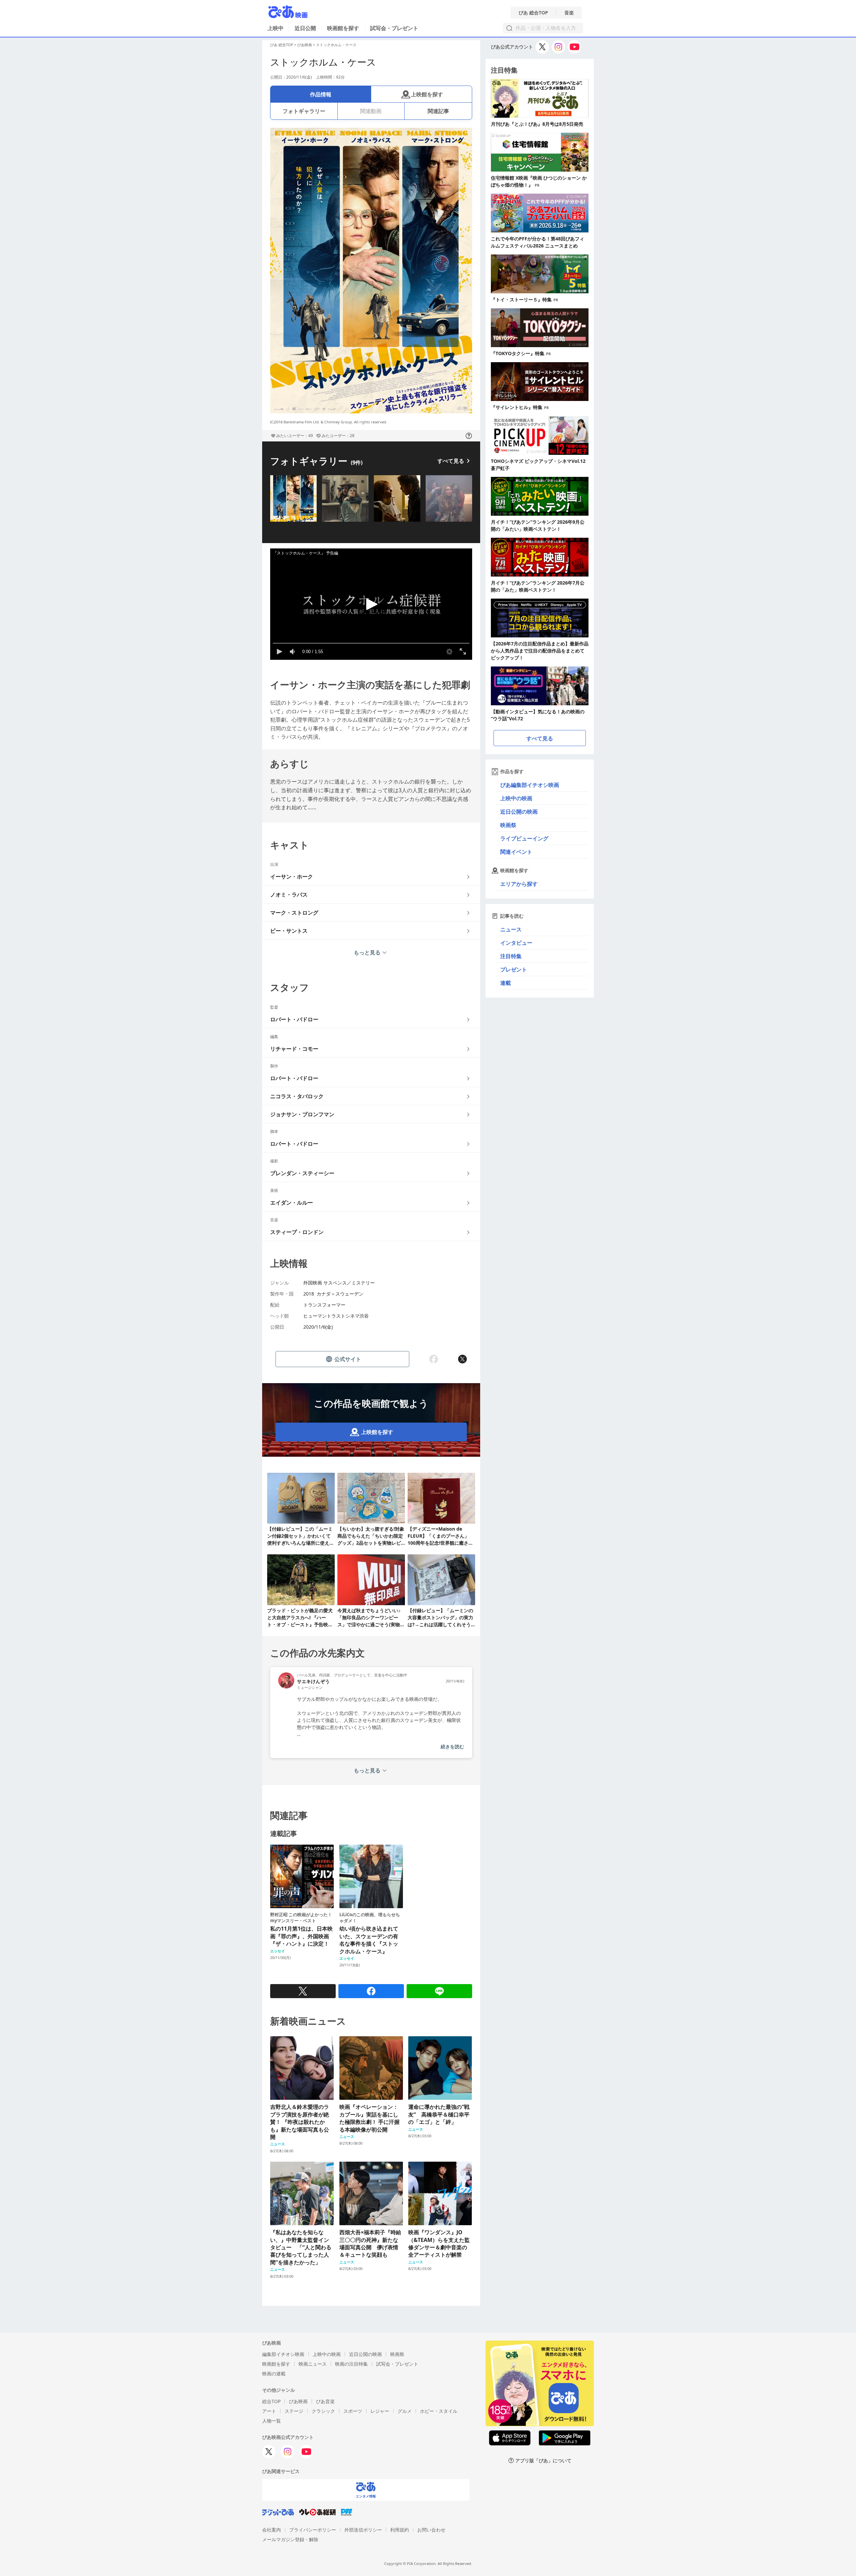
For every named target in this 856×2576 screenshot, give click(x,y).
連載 (506, 983)
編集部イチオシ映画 (283, 2354)
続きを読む (452, 1746)
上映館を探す (427, 94)
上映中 (276, 28)
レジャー (380, 2411)
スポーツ (353, 2411)
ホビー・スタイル (439, 2411)
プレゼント (514, 969)
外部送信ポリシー (363, 2530)
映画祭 (508, 825)
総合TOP (271, 2401)
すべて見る (451, 461)
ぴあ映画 (305, 45)
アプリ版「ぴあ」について (543, 2460)
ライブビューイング (524, 838)
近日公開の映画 (519, 812)
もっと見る (367, 952)
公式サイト (348, 1359)
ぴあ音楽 (325, 2401)
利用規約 (400, 2530)
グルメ (405, 2411)
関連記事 (438, 111)
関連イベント (516, 852)
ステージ (294, 2411)
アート (269, 2411)
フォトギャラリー (304, 111)
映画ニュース (313, 2364)
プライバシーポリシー (313, 2530)
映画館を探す (343, 28)
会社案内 (272, 2530)
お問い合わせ (431, 2530)
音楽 (569, 13)
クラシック (323, 2411)
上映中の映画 (516, 798)
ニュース (511, 929)
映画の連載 (274, 2374)
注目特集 (511, 956)
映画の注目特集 (351, 2364)
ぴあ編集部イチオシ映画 (530, 785)
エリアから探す (519, 884)
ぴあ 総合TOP (533, 13)
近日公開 (305, 28)
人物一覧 (272, 2421)
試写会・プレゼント (394, 28)
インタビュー (516, 943)
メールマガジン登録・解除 (290, 2539)
